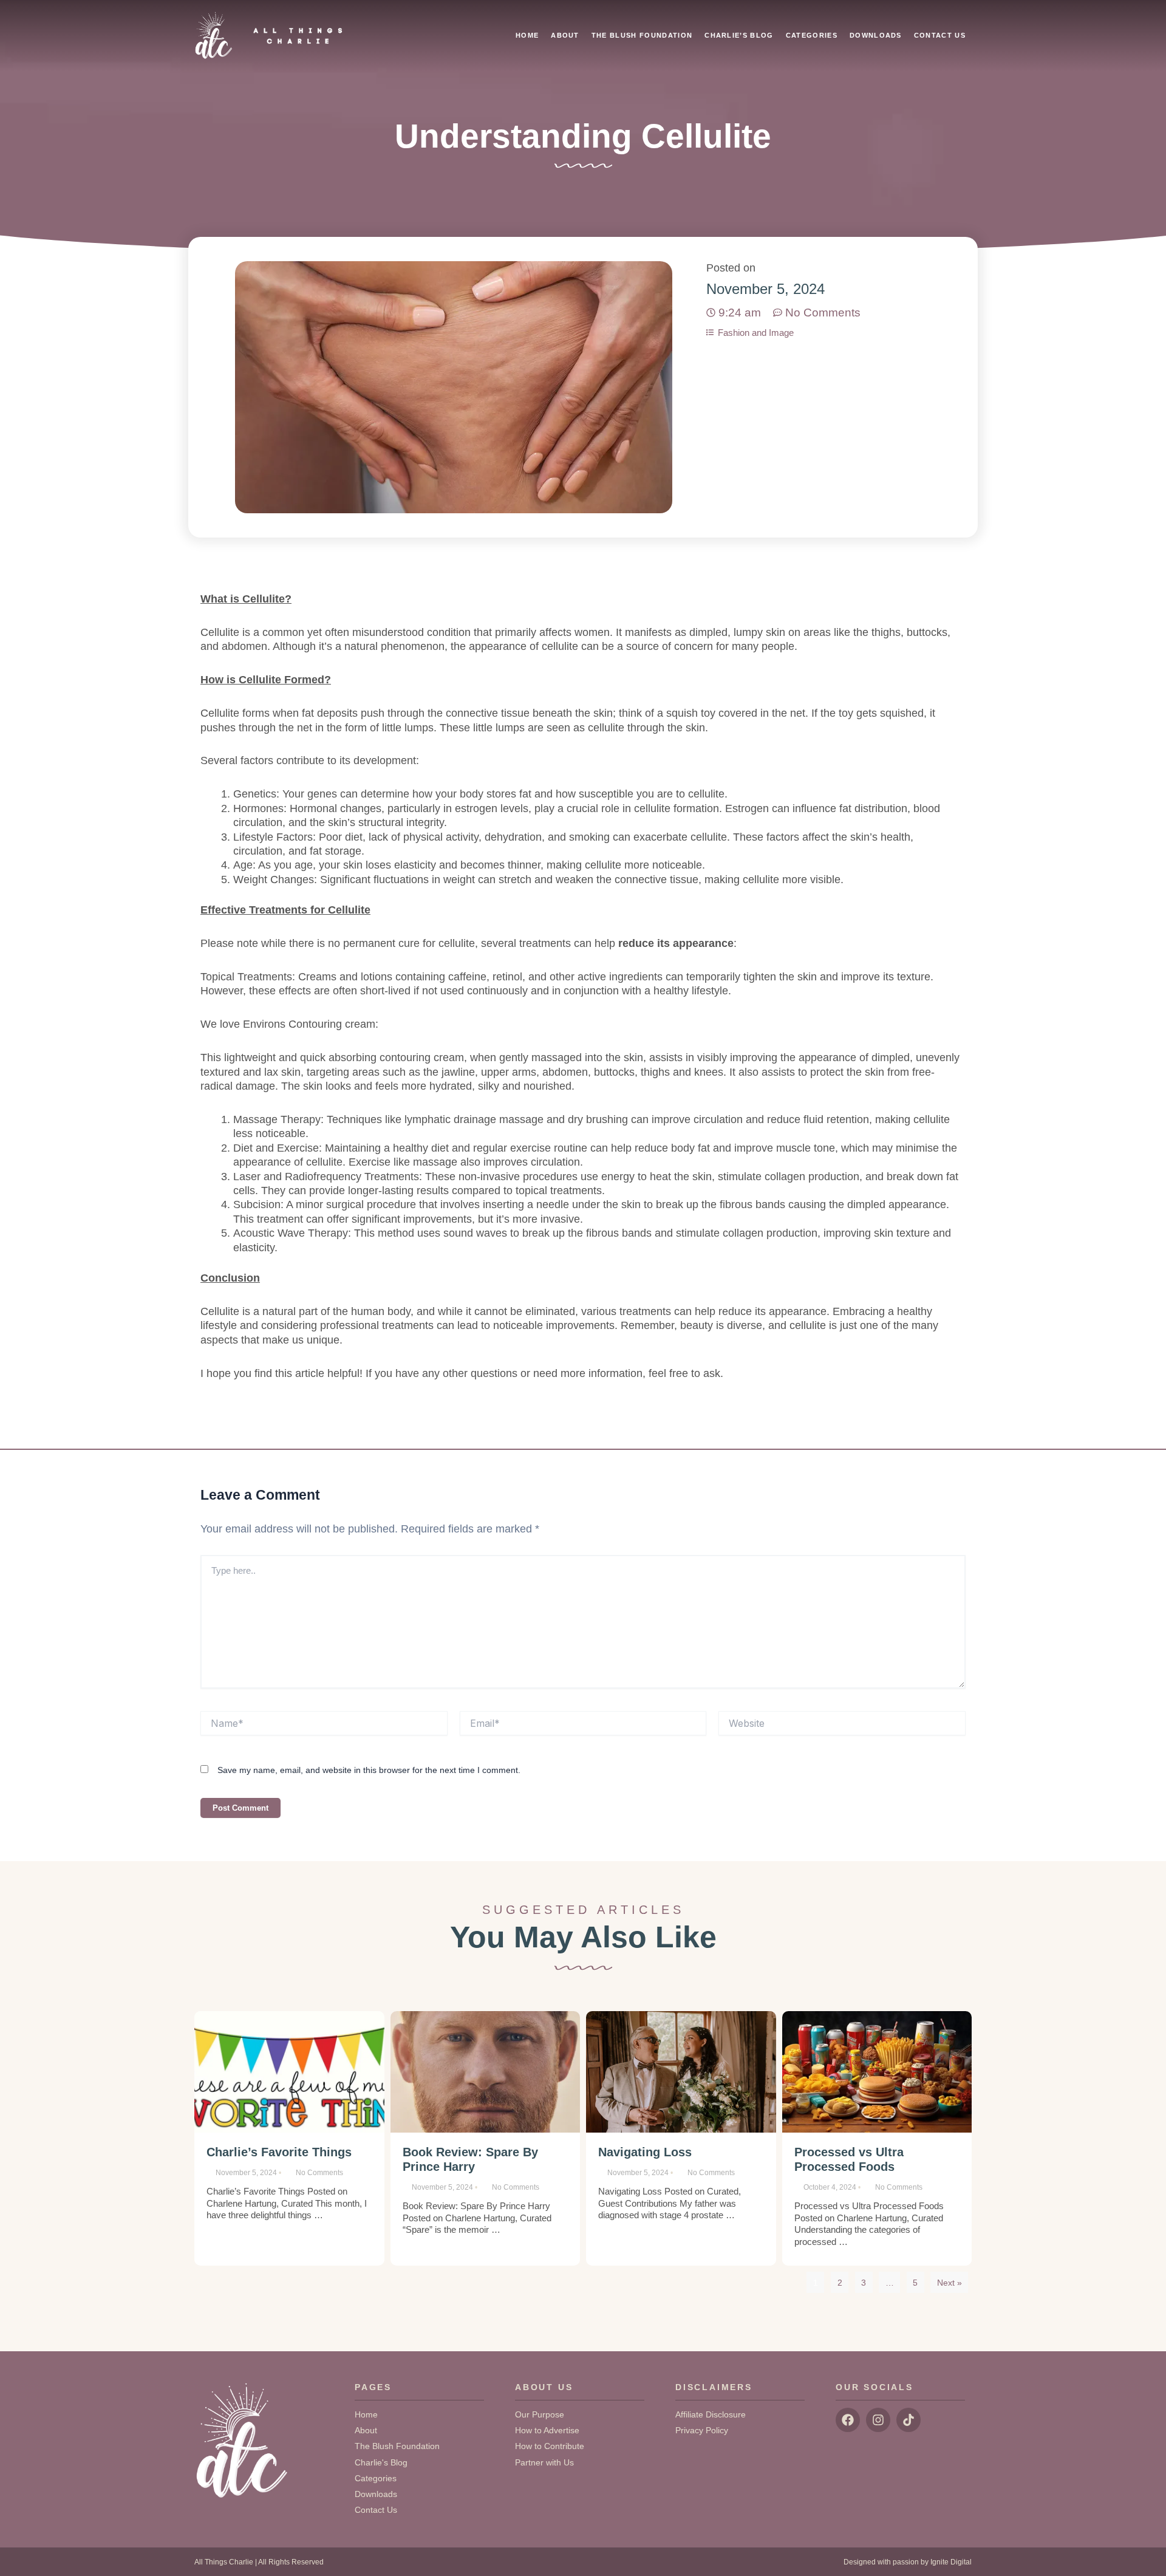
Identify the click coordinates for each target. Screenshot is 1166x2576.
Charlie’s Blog (739, 35)
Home (527, 35)
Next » (950, 2283)
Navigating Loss (645, 2152)
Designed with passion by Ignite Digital (908, 2562)
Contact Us (940, 35)
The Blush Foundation (642, 35)
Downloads (876, 35)
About (565, 35)
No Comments (319, 2173)
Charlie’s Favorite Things (279, 2152)
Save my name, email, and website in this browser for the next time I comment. (369, 1770)
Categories (812, 35)
